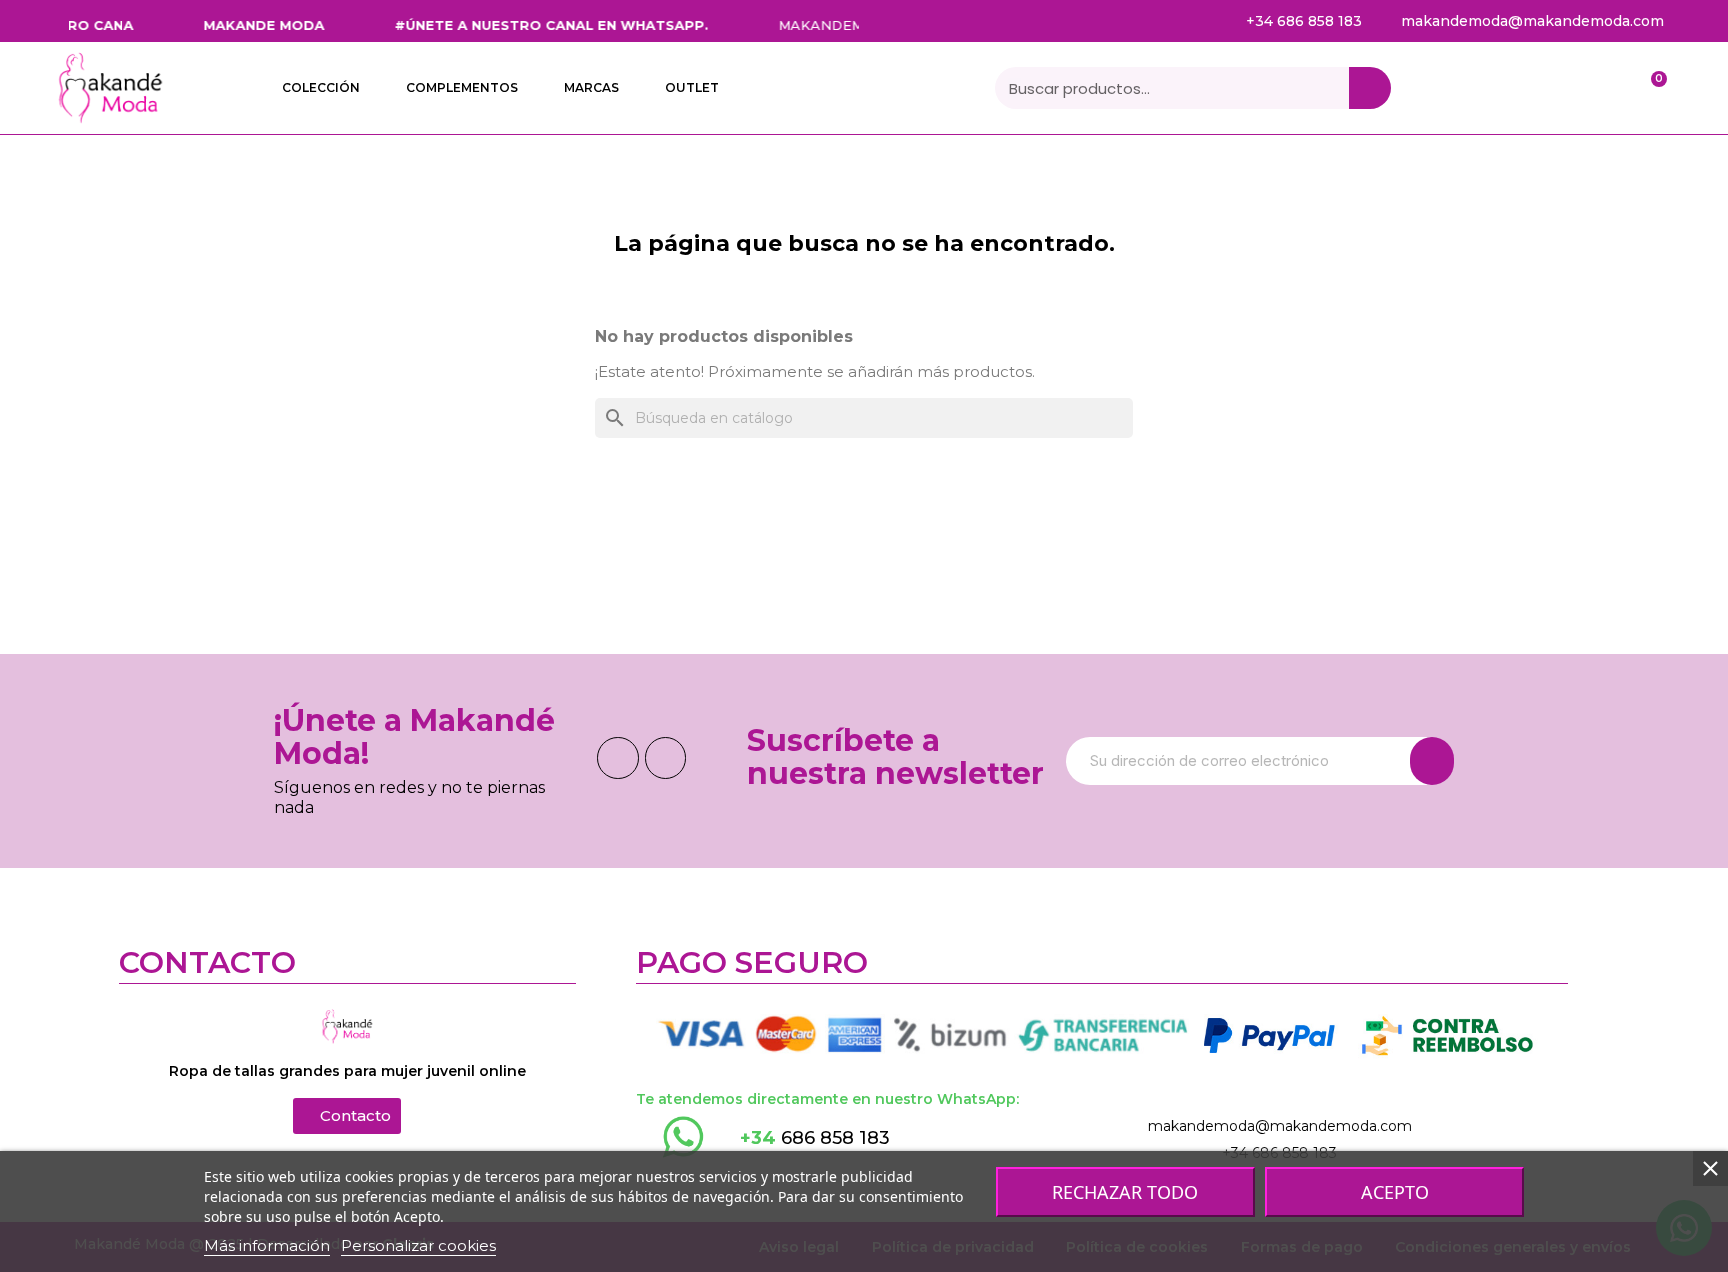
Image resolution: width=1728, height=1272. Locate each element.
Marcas (591, 87)
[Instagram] (666, 758)
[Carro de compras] (1649, 88)
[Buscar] (1370, 88)
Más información (267, 1245)
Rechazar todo (1125, 1192)
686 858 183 (815, 1138)
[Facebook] (618, 758)
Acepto (1395, 1192)
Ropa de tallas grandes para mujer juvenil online (347, 1071)
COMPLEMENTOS (462, 87)
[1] (1432, 761)
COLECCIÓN (321, 87)
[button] (347, 1116)
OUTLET (692, 87)
